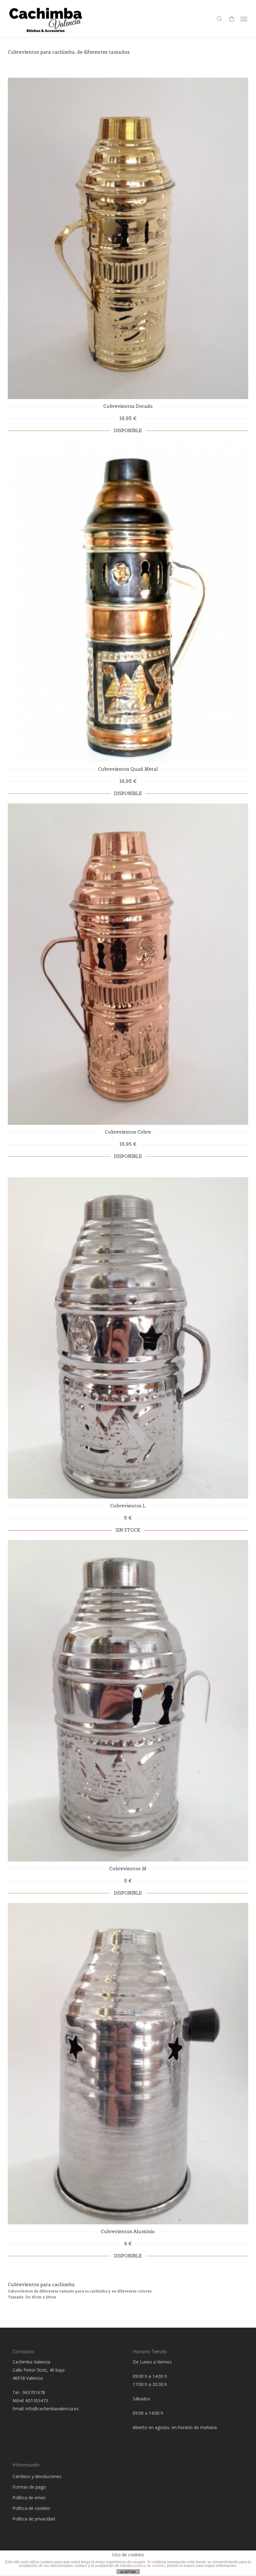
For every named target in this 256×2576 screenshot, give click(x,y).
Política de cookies (31, 2508)
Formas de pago (29, 2487)
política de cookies (149, 2566)
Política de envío (29, 2498)
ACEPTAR (128, 2572)
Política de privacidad (34, 2519)
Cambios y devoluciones (37, 2476)
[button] (244, 19)
